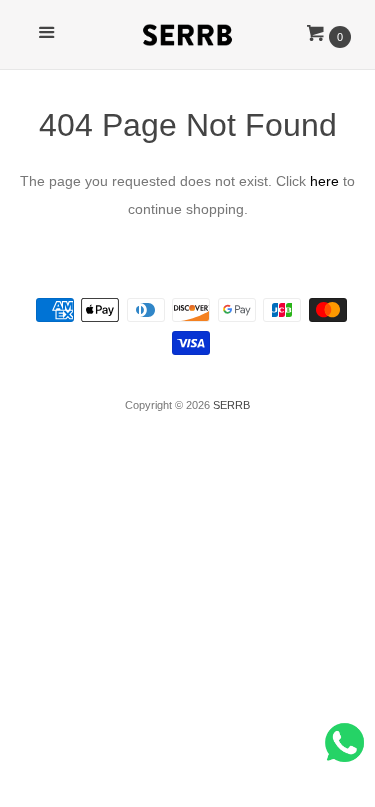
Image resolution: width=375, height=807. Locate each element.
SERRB (231, 405)
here (324, 181)
